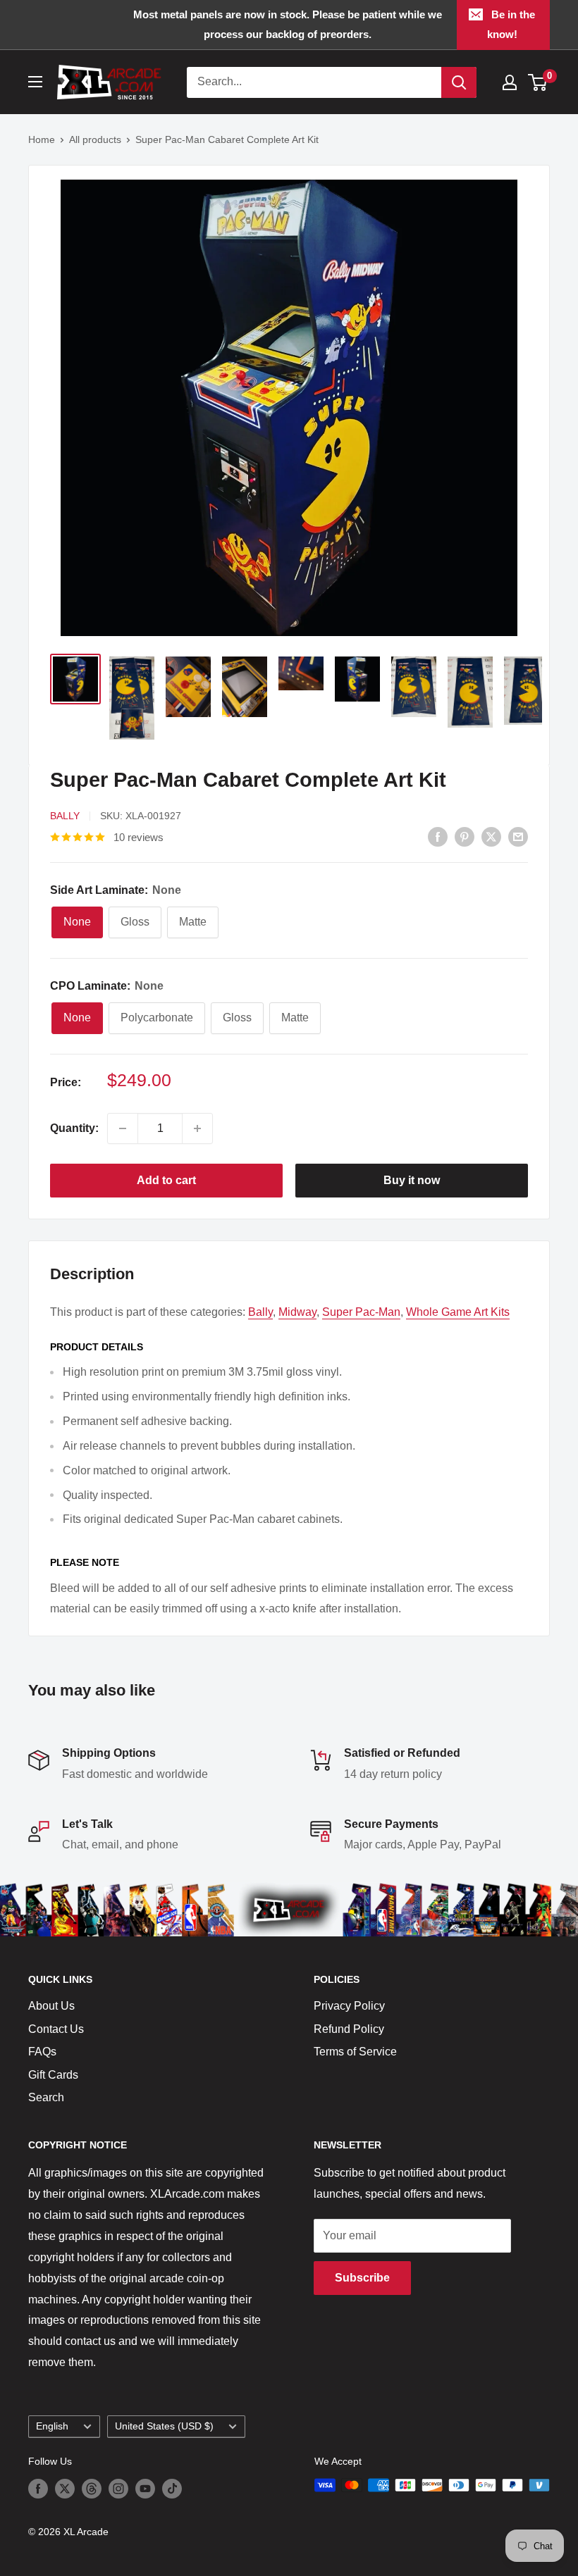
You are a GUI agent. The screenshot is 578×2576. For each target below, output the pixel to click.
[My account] (510, 82)
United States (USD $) (164, 2426)
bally (260, 1312)
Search (46, 2097)
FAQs (42, 2052)
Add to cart (166, 1180)
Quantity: (74, 1128)
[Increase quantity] (197, 1128)
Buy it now (412, 1180)
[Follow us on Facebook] (38, 2488)
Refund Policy (349, 2029)
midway (297, 1312)
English (52, 2426)
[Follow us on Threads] (92, 2488)
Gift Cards (53, 2075)
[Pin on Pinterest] (465, 836)
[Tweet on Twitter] (491, 836)
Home (42, 139)
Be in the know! (511, 24)
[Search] (459, 82)
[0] (538, 82)
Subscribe (362, 2278)
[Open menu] (35, 82)
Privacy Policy (349, 2006)
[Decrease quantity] (123, 1128)
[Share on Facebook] (438, 836)
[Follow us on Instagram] (118, 2488)
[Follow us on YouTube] (145, 2488)
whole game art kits (458, 1312)
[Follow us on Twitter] (65, 2488)
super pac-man (361, 1312)
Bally (65, 816)
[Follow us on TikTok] (172, 2488)
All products (95, 139)
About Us (51, 2006)
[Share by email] (518, 836)
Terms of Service (355, 2052)
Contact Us (56, 2029)
